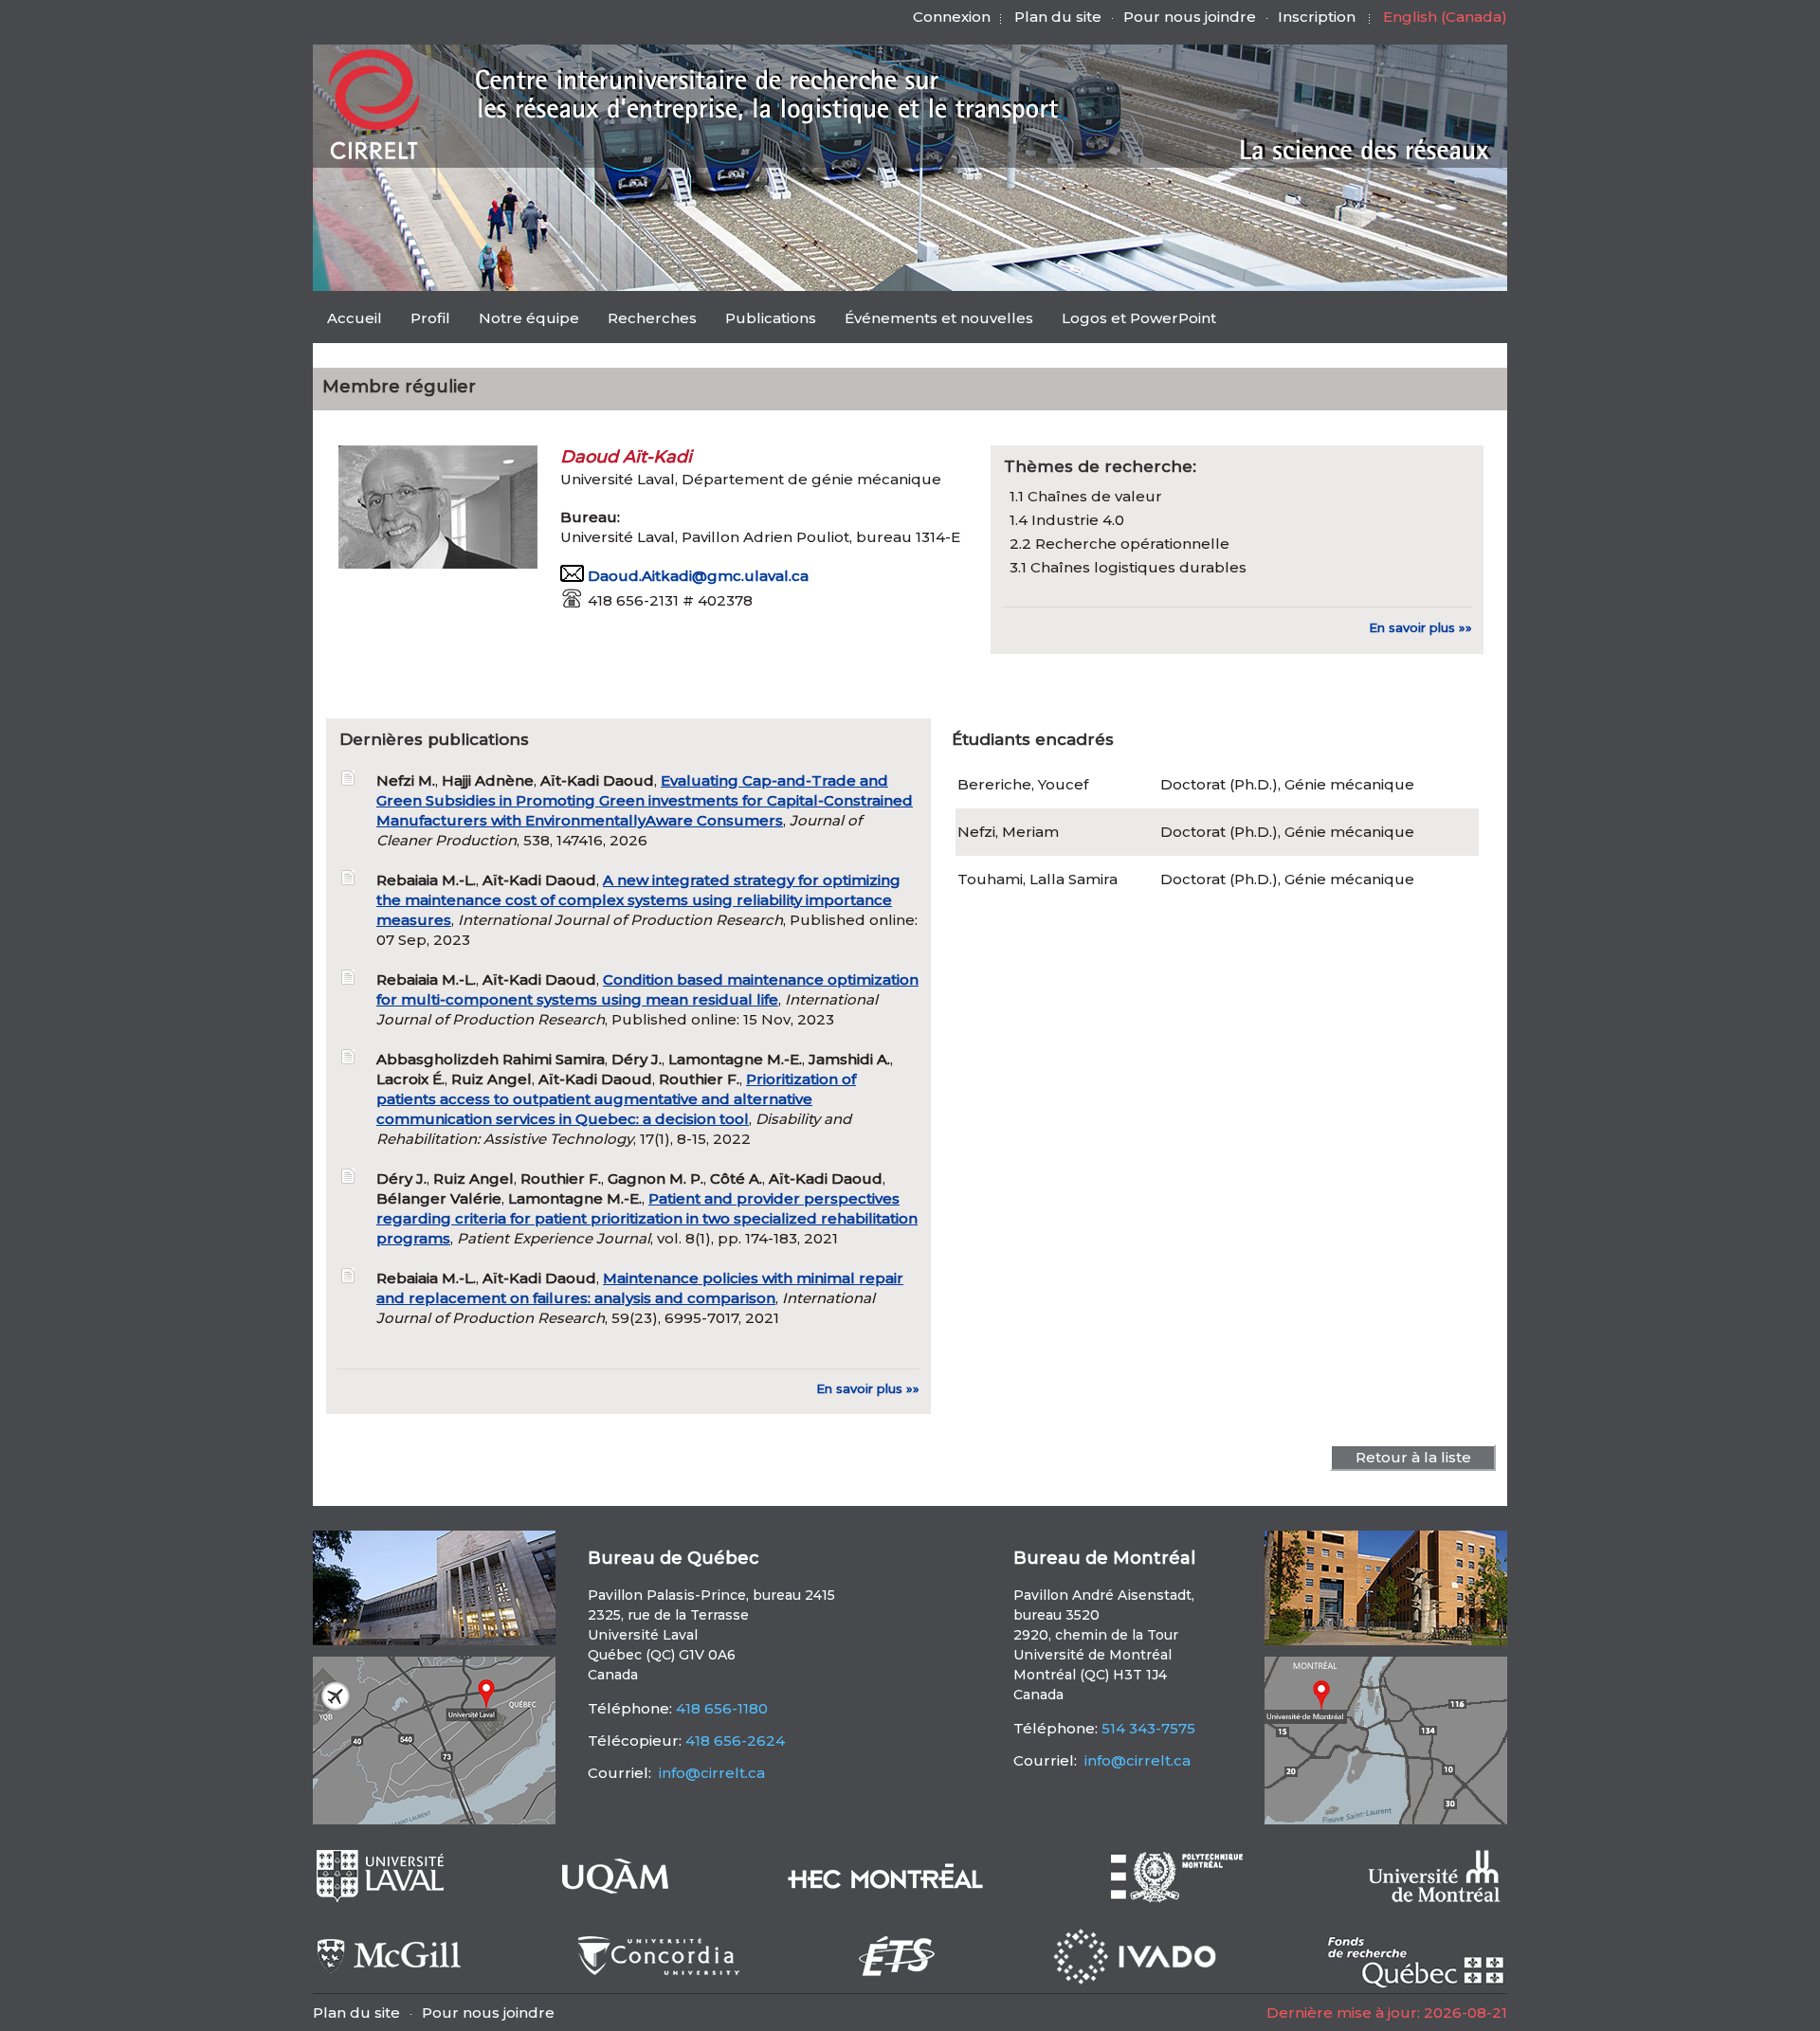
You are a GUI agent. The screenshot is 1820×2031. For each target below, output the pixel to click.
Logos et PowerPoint (1139, 318)
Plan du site (1058, 17)
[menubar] (772, 320)
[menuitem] (355, 317)
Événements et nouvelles (939, 318)
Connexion (952, 17)
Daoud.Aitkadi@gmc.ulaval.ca (698, 576)
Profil (430, 318)
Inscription (1317, 17)
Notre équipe (529, 318)
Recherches (652, 318)
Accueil (355, 318)
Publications (771, 318)
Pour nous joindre (1190, 17)
